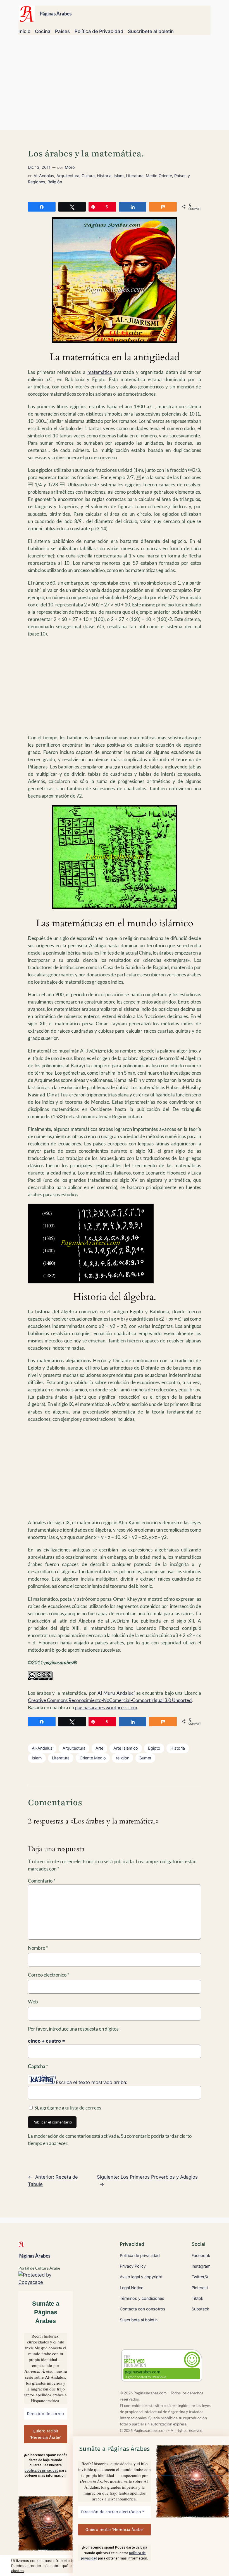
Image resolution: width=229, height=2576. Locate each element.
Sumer (145, 1758)
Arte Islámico (126, 1748)
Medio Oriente (159, 176)
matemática (100, 372)
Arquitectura (68, 176)
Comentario (42, 1881)
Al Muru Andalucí (116, 1693)
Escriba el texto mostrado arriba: (92, 2082)
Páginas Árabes (56, 14)
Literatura (135, 176)
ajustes (17, 2571)
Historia (104, 176)
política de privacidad (41, 2470)
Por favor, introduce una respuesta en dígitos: (74, 2029)
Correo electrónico (49, 1975)
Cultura (88, 176)
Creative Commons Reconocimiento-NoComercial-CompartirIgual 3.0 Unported (110, 1700)
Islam (119, 176)
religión (123, 1758)
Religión (55, 182)
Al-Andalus (44, 176)
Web (33, 2002)
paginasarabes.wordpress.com (106, 1707)
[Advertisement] (115, 85)
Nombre (38, 1948)
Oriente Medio (93, 1758)
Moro (70, 167)
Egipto (154, 1748)
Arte (99, 1748)
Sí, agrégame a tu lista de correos (67, 2108)
